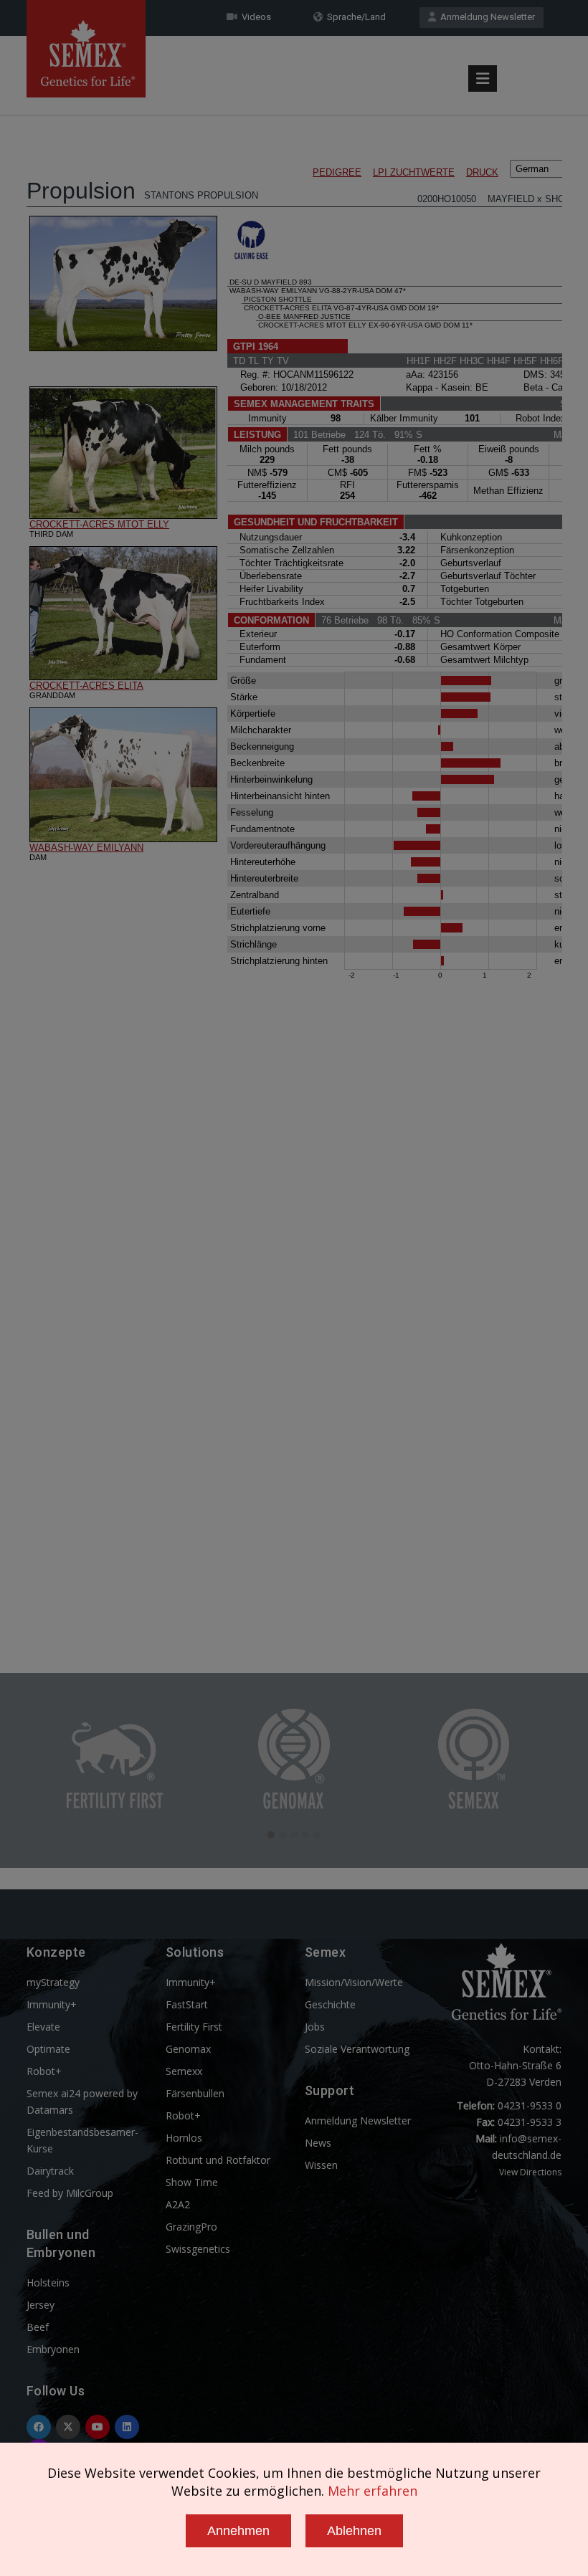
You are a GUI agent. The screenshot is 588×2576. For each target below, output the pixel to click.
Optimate (48, 2049)
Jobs (315, 2027)
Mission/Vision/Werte (354, 1982)
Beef (38, 2327)
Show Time (192, 2182)
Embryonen (53, 2349)
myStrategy (53, 1982)
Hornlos (184, 2138)
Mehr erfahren (373, 2491)
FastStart (187, 2004)
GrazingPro (191, 2227)
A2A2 (178, 2204)
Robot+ (44, 2071)
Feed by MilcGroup (70, 2193)
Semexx (184, 2071)
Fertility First (194, 2027)
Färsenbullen (195, 2093)
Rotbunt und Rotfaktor (218, 2160)
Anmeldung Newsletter (485, 17)
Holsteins (48, 2282)
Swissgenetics (198, 2249)
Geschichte (330, 2004)
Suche (520, 45)
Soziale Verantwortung (357, 2049)
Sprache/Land (354, 17)
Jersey (41, 2305)
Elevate (43, 2027)
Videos (254, 17)
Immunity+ (52, 2004)
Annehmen (238, 2531)
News (318, 2143)
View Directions (530, 2172)
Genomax (188, 2049)
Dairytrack (50, 2171)
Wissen (321, 2165)
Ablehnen (354, 2531)
